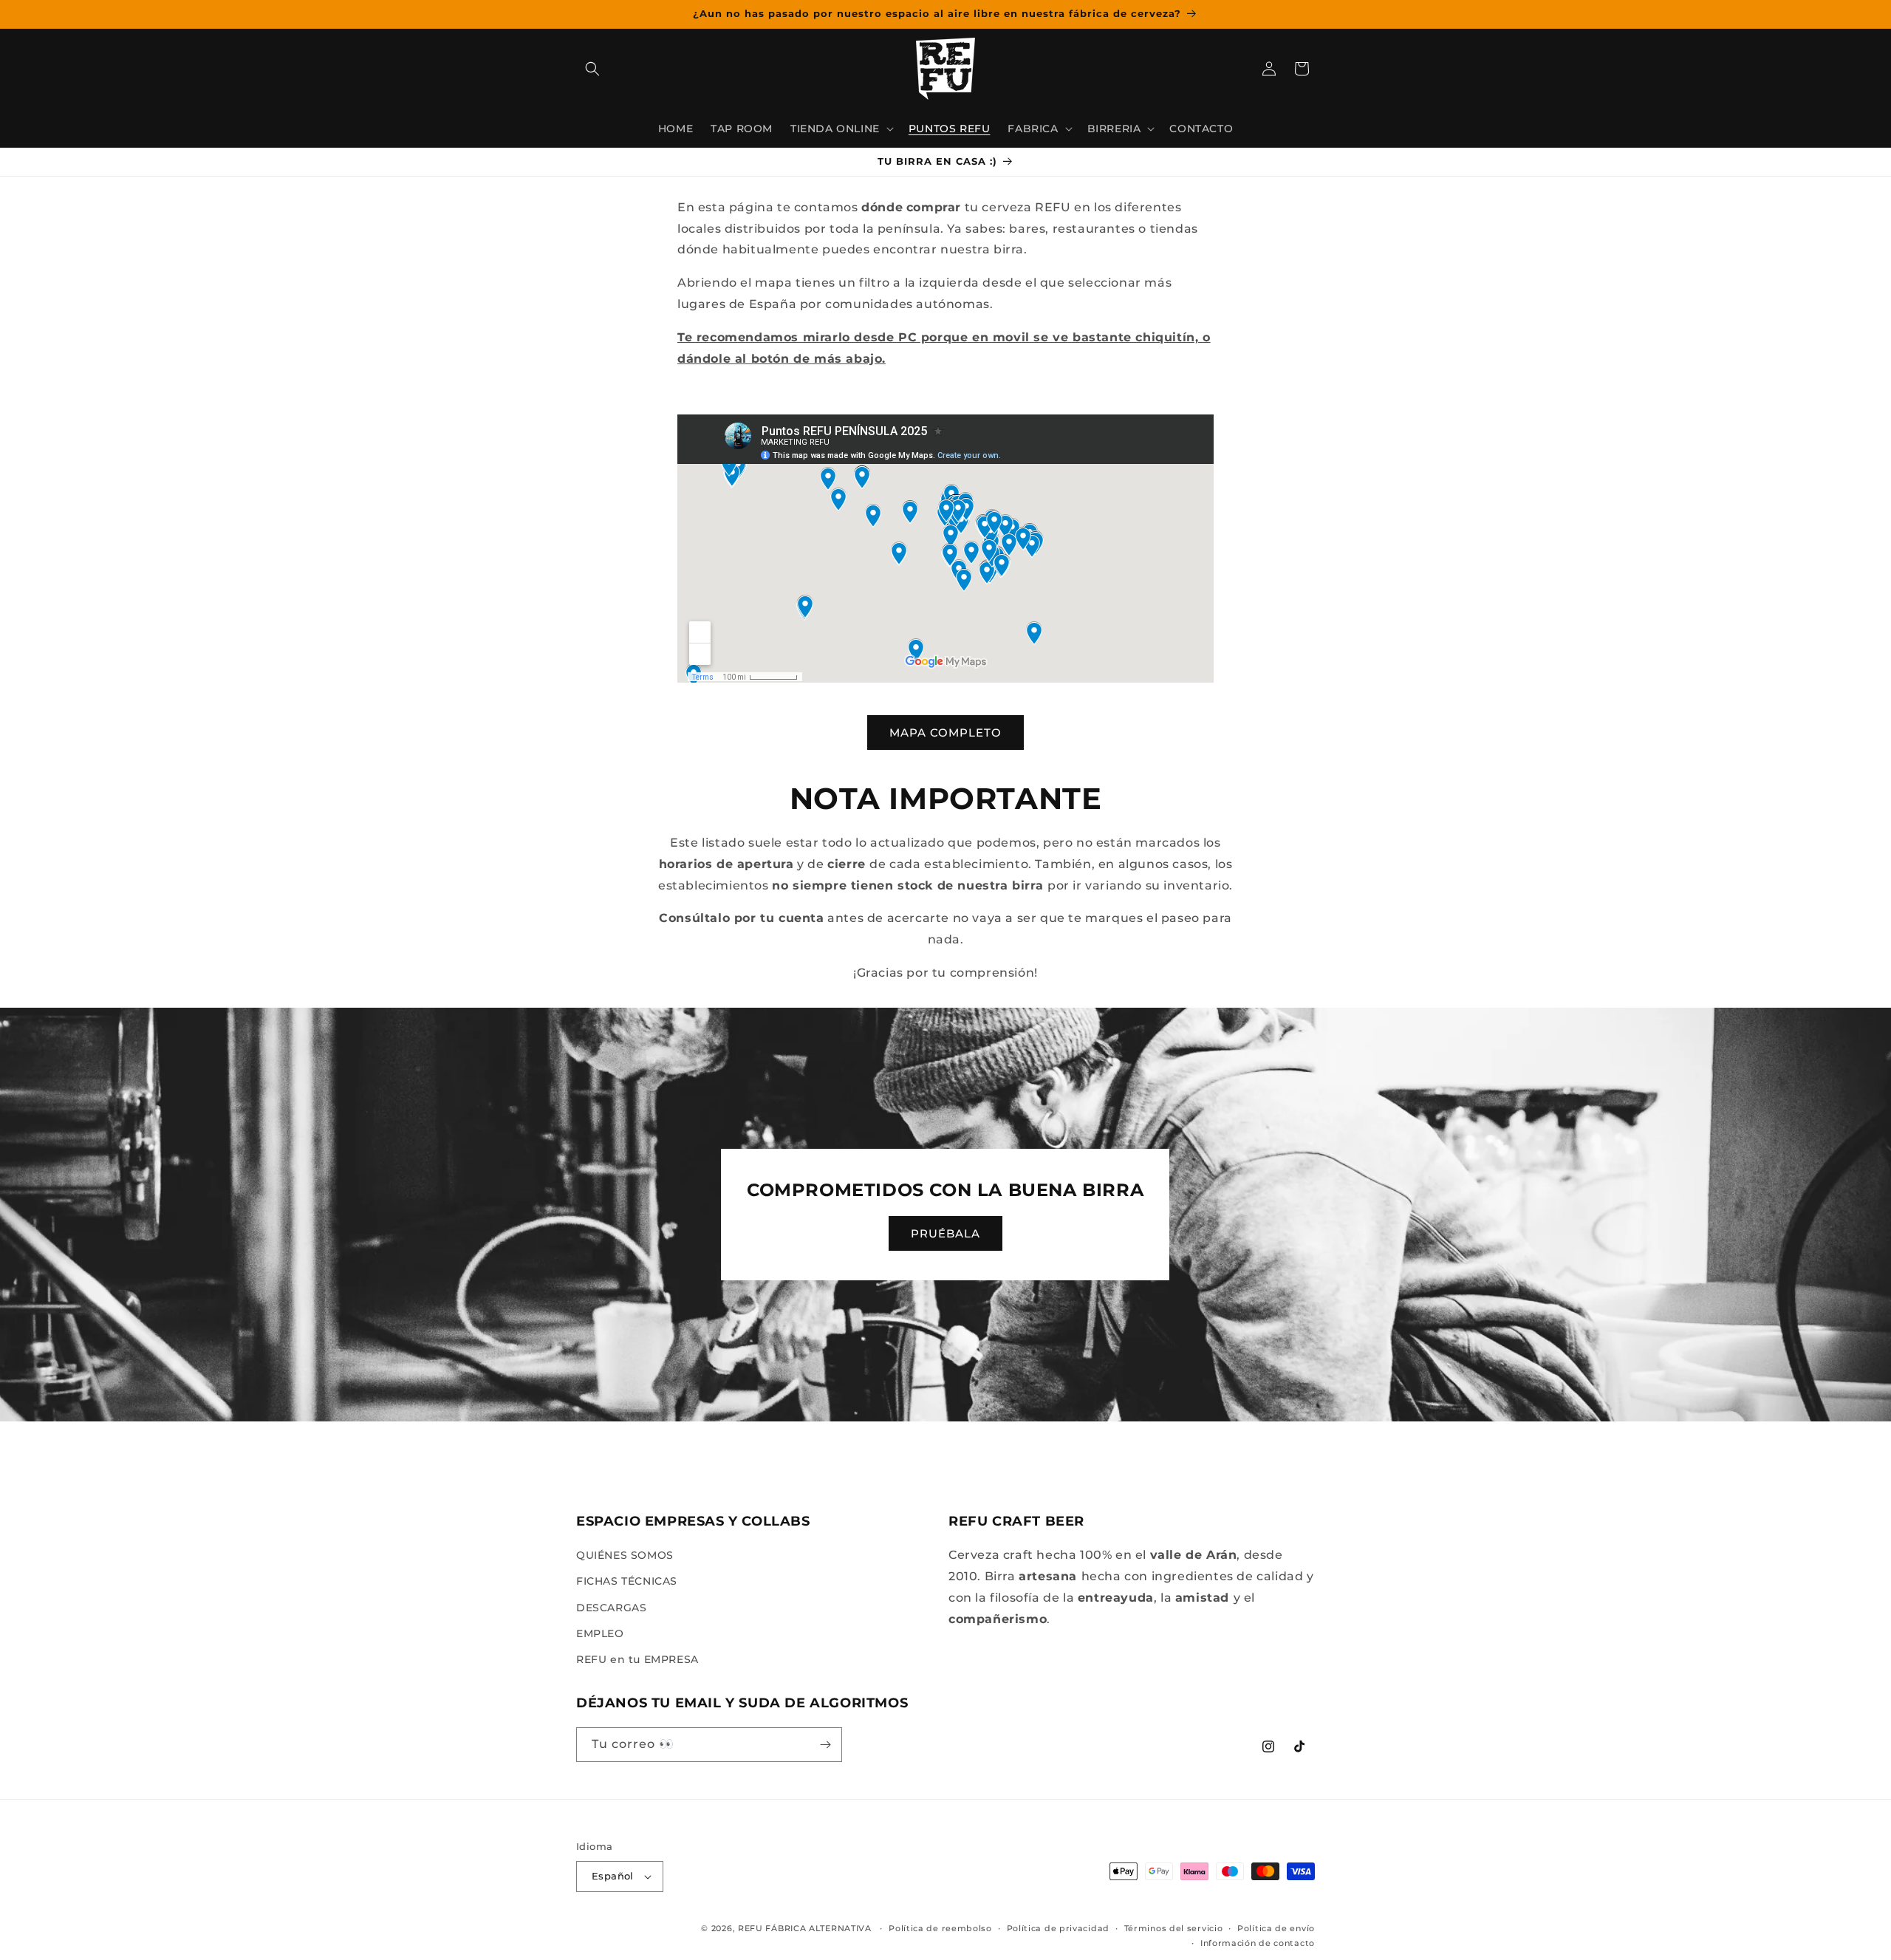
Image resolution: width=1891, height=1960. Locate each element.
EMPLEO (600, 1633)
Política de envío (1276, 1928)
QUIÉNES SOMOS (625, 1555)
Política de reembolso (940, 1928)
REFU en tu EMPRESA (637, 1659)
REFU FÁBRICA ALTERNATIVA (805, 1928)
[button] (592, 69)
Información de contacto (1258, 1943)
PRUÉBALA (945, 1233)
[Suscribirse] (825, 1745)
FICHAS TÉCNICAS (627, 1582)
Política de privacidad (1058, 1928)
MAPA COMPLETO (945, 733)
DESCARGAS (611, 1608)
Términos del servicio (1174, 1928)
